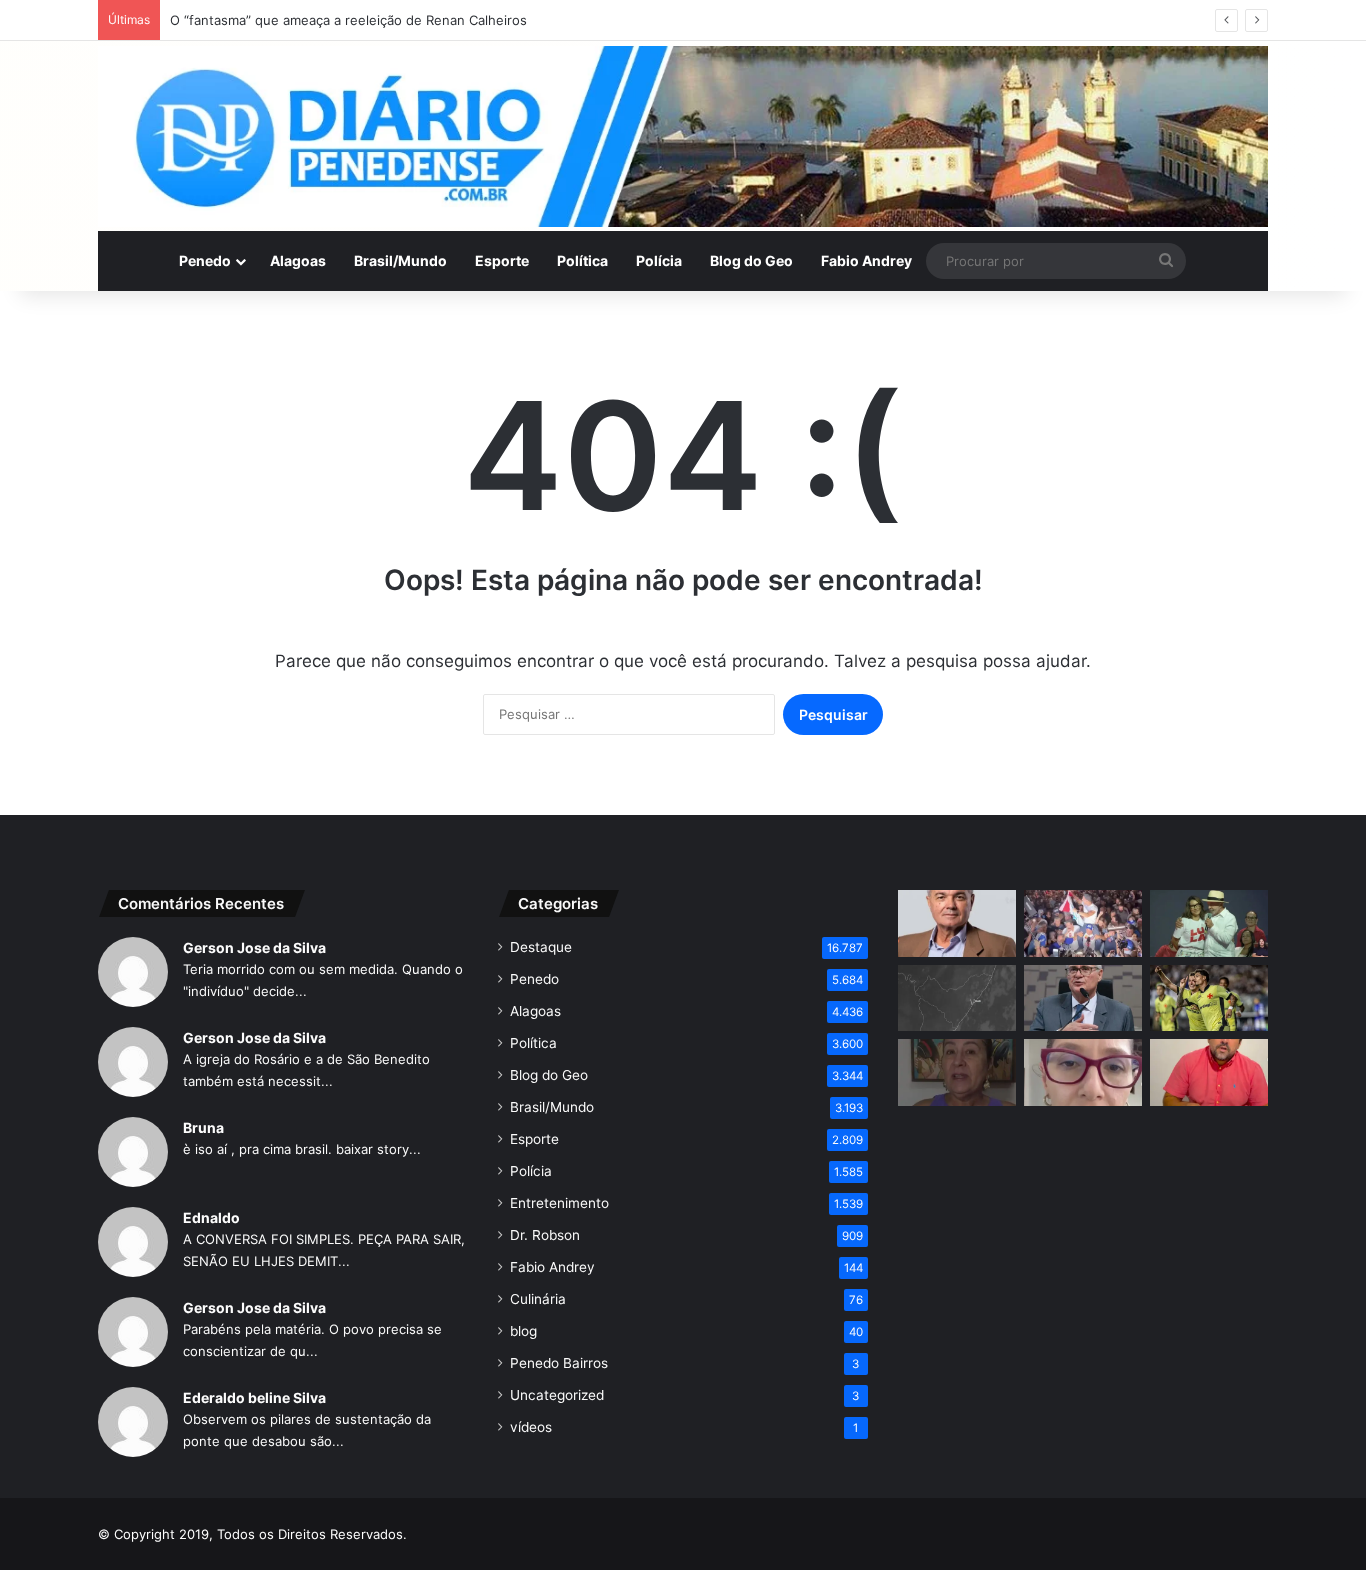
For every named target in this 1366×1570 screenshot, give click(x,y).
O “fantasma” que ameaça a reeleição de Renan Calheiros (348, 20)
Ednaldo (211, 1217)
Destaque (541, 947)
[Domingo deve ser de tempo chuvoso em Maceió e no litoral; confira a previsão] (957, 998)
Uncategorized (557, 1395)
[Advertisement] (1083, 1284)
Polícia (659, 260)
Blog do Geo (751, 260)
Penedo (205, 260)
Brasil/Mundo (400, 260)
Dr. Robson (545, 1235)
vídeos (531, 1427)
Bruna (203, 1127)
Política (582, 260)
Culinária (538, 1299)
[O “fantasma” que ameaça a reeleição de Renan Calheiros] (957, 923)
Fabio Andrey (866, 260)
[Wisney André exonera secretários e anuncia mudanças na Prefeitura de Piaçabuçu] (1209, 1072)
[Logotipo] (683, 136)
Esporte (502, 260)
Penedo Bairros (559, 1363)
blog (523, 1331)
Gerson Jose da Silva (254, 947)
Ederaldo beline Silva (254, 1397)
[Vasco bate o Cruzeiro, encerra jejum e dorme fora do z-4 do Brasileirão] (1209, 998)
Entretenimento (559, 1203)
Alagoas (298, 260)
